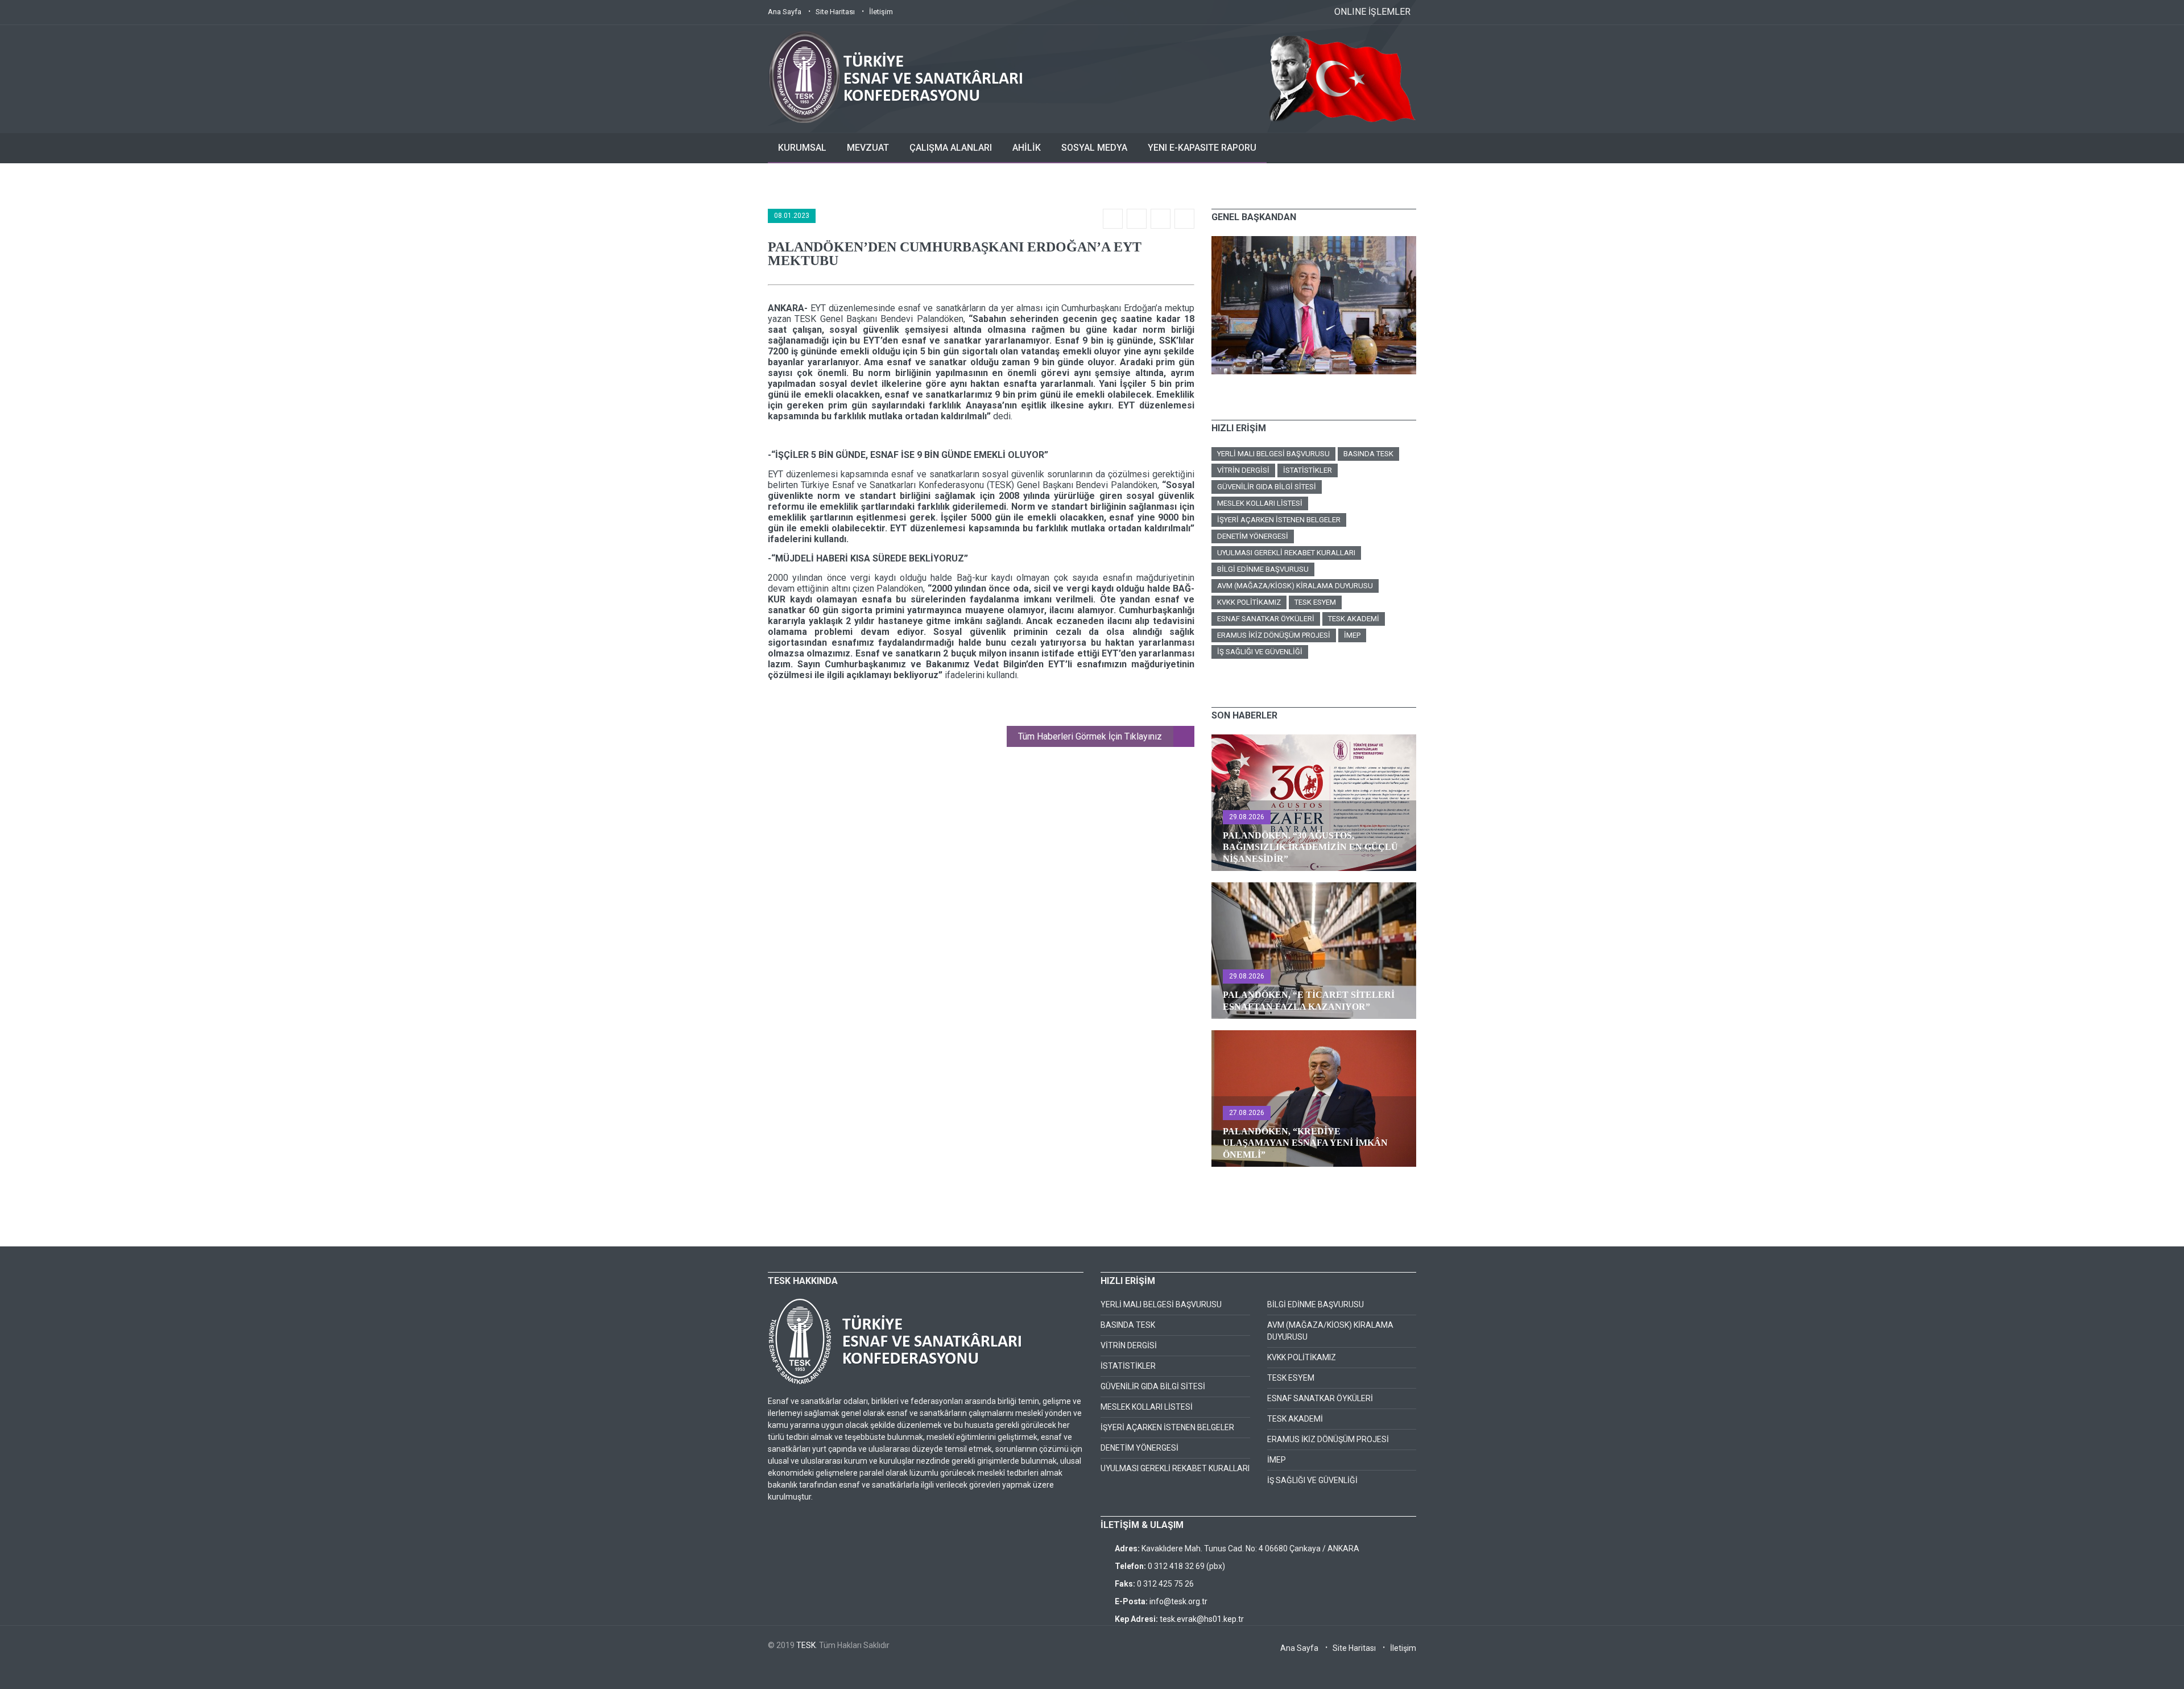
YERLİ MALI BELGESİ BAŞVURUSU (1273, 454)
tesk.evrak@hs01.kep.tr (1202, 1619)
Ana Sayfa (785, 12)
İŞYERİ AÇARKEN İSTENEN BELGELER (1279, 520)
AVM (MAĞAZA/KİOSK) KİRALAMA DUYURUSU (1295, 586)
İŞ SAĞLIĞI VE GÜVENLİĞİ (1260, 652)
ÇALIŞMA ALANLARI (951, 148)
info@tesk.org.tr (1178, 1601)
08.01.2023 (792, 216)
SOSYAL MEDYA (1094, 148)
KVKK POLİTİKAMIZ (1249, 602)
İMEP (1352, 635)
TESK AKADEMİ (1354, 619)
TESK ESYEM (1315, 602)
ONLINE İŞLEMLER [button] (1372, 12)
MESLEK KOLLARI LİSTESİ (1260, 503)
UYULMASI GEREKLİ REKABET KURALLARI (1286, 553)
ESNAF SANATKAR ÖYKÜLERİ (1266, 619)
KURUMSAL (802, 148)
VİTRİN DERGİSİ (1243, 470)
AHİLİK (1027, 148)
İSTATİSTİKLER (1308, 470)
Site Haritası (835, 12)
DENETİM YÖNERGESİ (1253, 536)
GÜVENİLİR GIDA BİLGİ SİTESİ (1267, 487)
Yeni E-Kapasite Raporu (1202, 148)
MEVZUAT (868, 148)
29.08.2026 (1247, 817)
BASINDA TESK (1368, 454)
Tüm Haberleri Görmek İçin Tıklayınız (1090, 736)
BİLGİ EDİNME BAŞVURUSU (1263, 569)
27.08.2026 (1247, 1113)
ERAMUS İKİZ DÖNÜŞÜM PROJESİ (1274, 635)
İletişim (881, 12)
